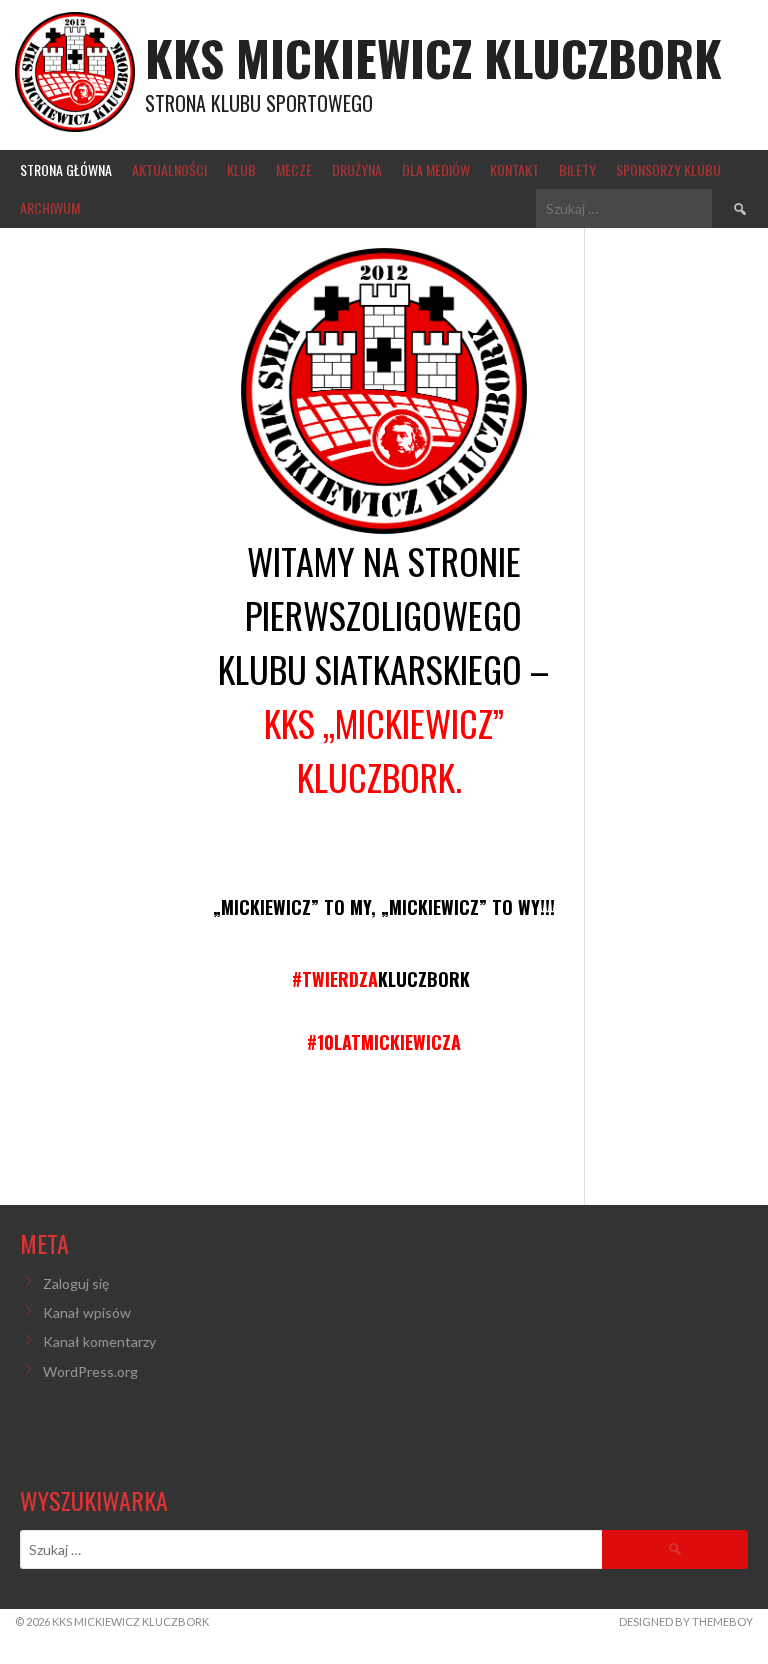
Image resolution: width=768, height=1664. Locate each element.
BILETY (577, 169)
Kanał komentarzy (99, 1341)
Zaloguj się (76, 1283)
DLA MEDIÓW (436, 169)
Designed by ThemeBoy (686, 1621)
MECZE (294, 169)
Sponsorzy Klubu (668, 169)
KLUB (241, 169)
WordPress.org (90, 1371)
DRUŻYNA (357, 169)
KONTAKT (514, 169)
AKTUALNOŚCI (169, 169)
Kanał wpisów (87, 1312)
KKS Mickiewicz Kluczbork (433, 57)
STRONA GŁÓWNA (66, 169)
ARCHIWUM (50, 207)
